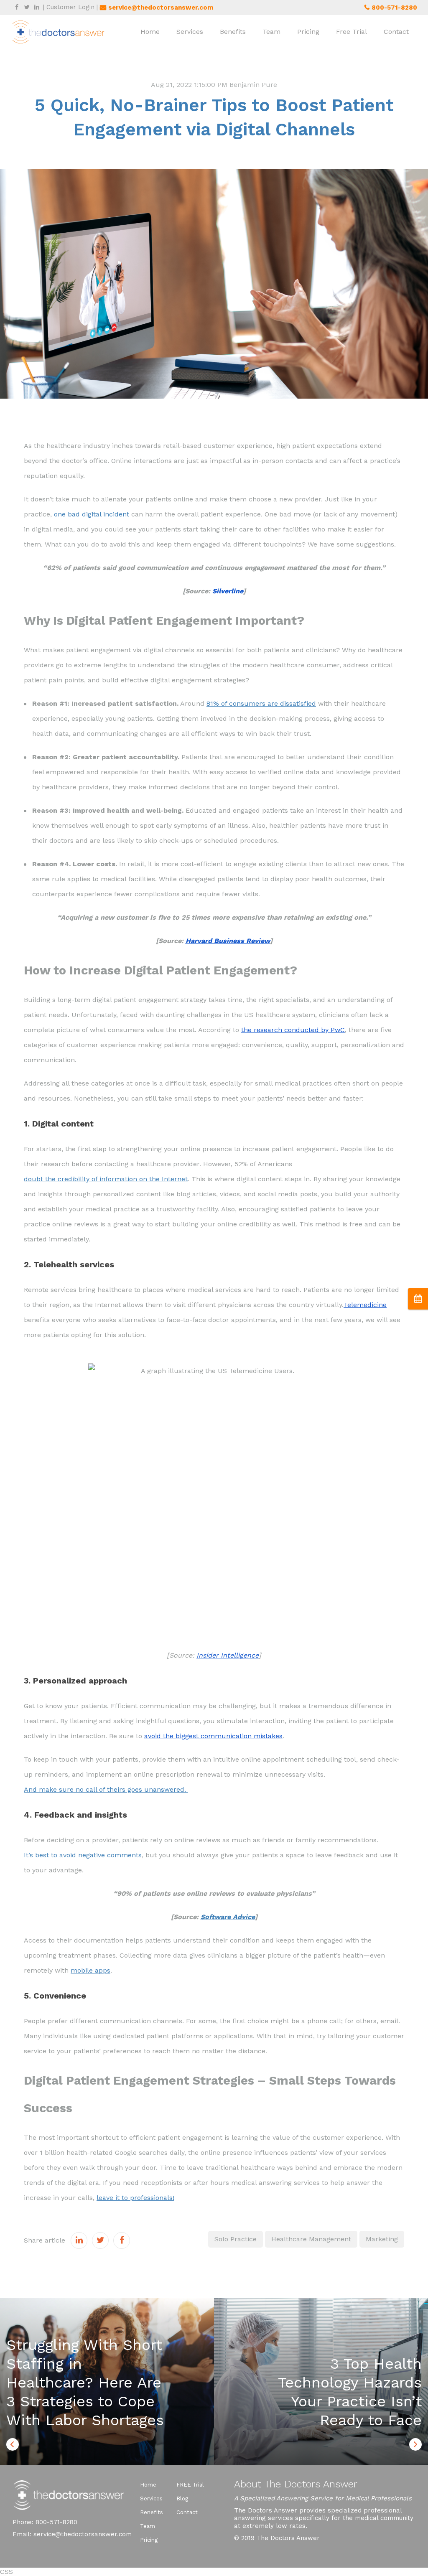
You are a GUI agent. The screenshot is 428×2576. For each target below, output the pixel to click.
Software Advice (228, 1917)
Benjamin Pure (253, 85)
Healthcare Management (311, 2239)
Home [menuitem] (150, 32)
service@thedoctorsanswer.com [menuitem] (161, 8)
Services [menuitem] (190, 32)
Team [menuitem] (271, 32)
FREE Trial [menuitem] (190, 2485)
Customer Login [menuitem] (70, 7)
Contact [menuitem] (396, 32)
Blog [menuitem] (182, 2498)
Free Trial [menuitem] (352, 32)
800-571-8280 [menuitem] (394, 8)
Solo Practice (236, 2239)
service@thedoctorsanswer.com (83, 2534)
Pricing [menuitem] (308, 32)
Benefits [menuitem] (233, 32)
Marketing (382, 2239)
